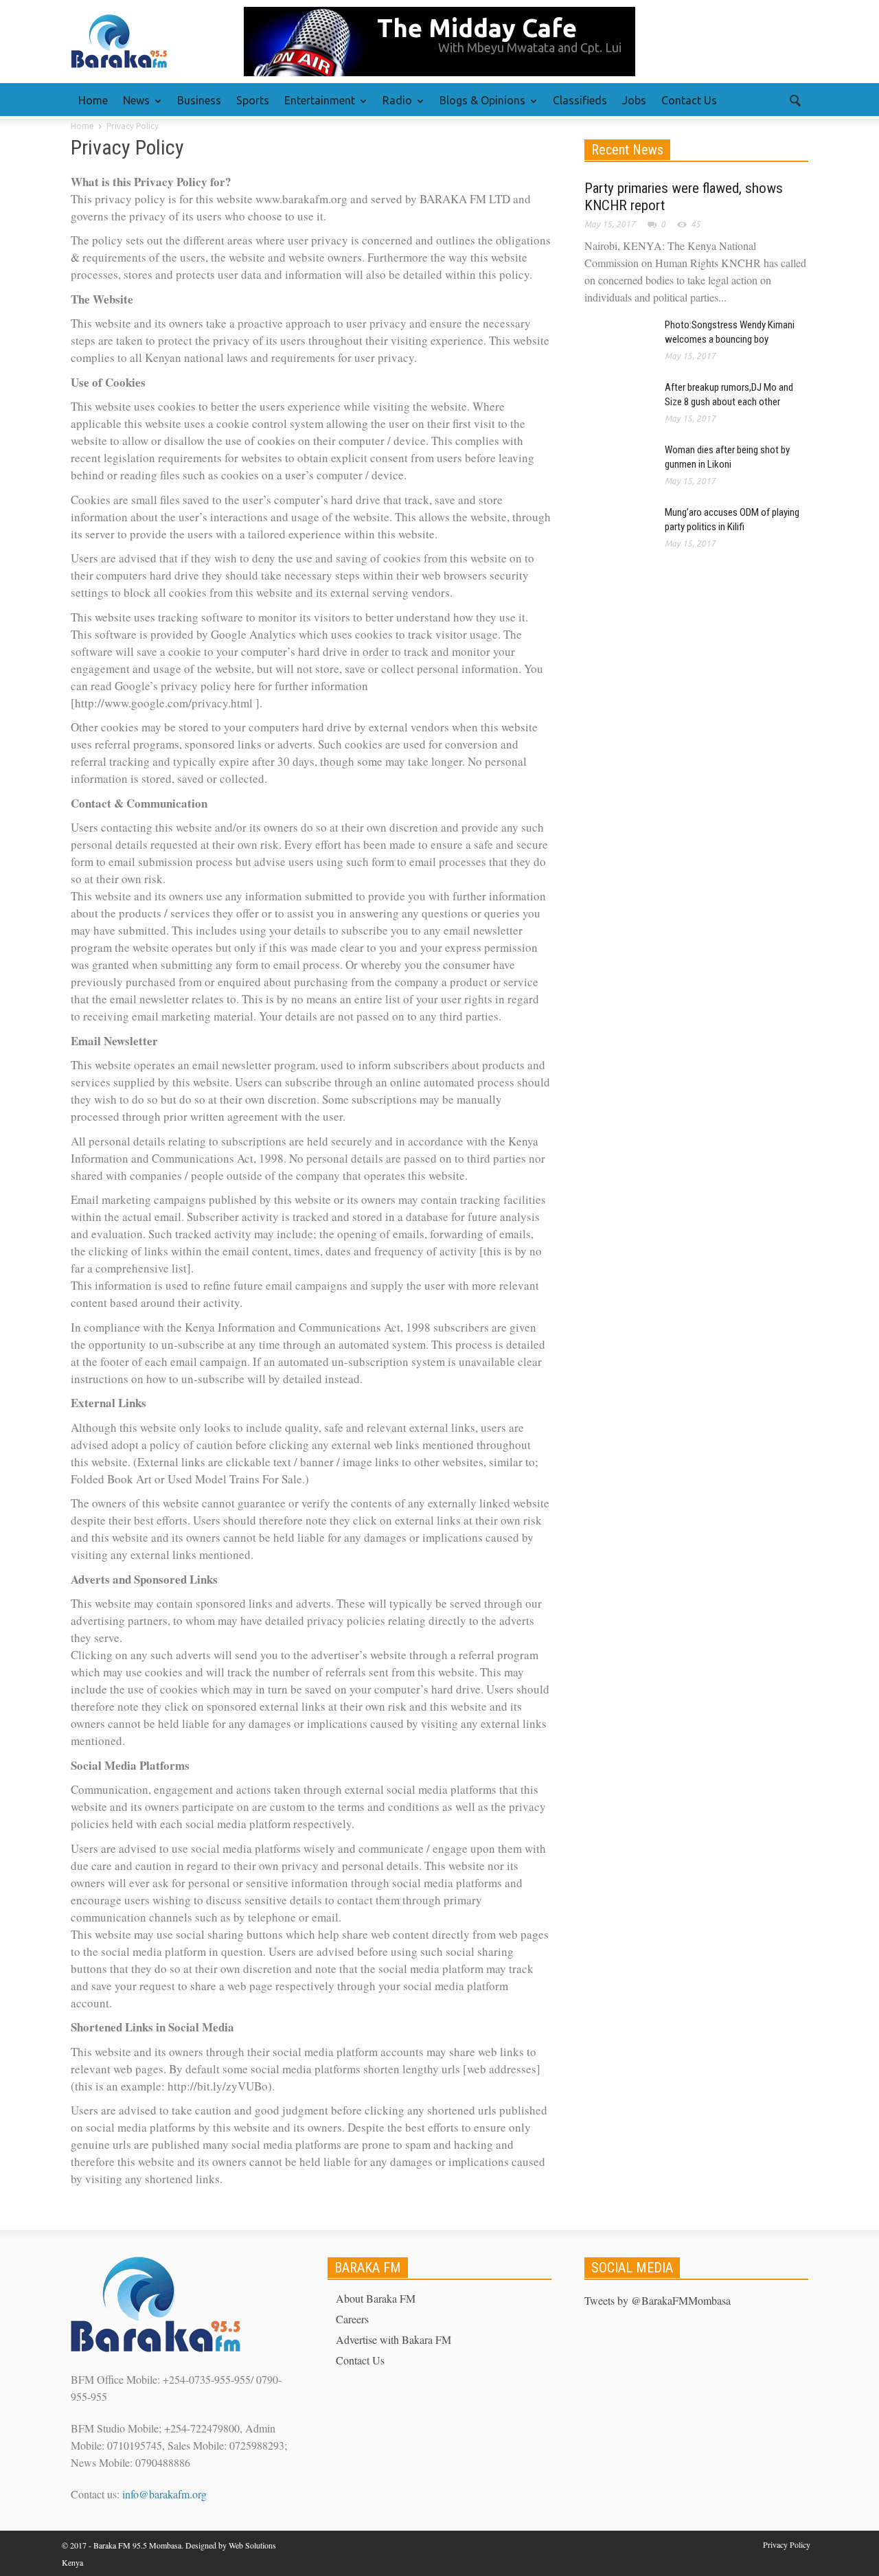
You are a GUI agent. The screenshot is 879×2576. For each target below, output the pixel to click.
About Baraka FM (376, 2298)
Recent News (627, 150)
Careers (352, 2319)
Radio (393, 106)
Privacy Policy (787, 2544)
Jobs (634, 100)
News (133, 106)
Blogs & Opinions (479, 106)
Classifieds (580, 100)
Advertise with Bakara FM (393, 2339)
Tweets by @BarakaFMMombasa (658, 2300)
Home (93, 100)
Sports (253, 100)
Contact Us (689, 100)
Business (199, 100)
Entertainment (316, 106)
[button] (795, 100)
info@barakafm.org (164, 2494)
